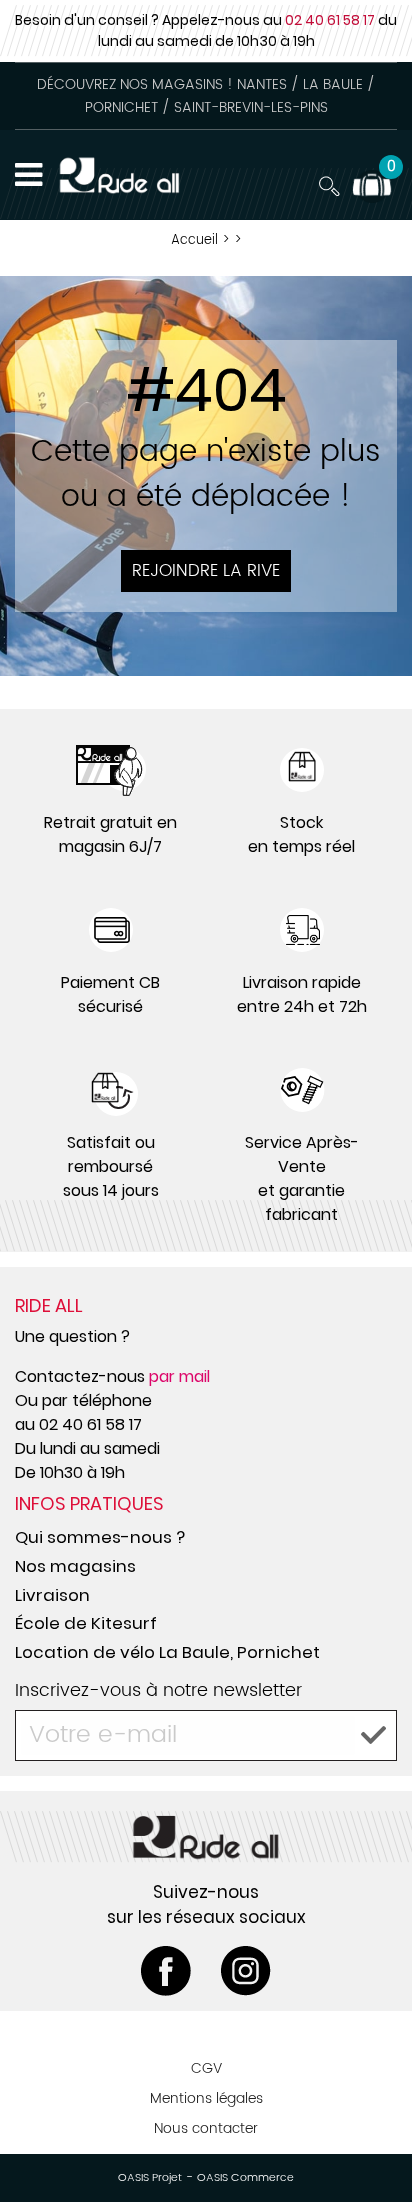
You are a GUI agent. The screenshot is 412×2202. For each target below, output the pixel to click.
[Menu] (28, 175)
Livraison (52, 1595)
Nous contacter (206, 2128)
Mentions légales (206, 2098)
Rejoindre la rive (206, 571)
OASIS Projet (150, 2178)
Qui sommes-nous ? (100, 1537)
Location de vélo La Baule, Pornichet (167, 1652)
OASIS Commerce (245, 2178)
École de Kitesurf (86, 1623)
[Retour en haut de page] (372, 2142)
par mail (179, 1376)
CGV (206, 2068)
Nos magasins (75, 1566)
